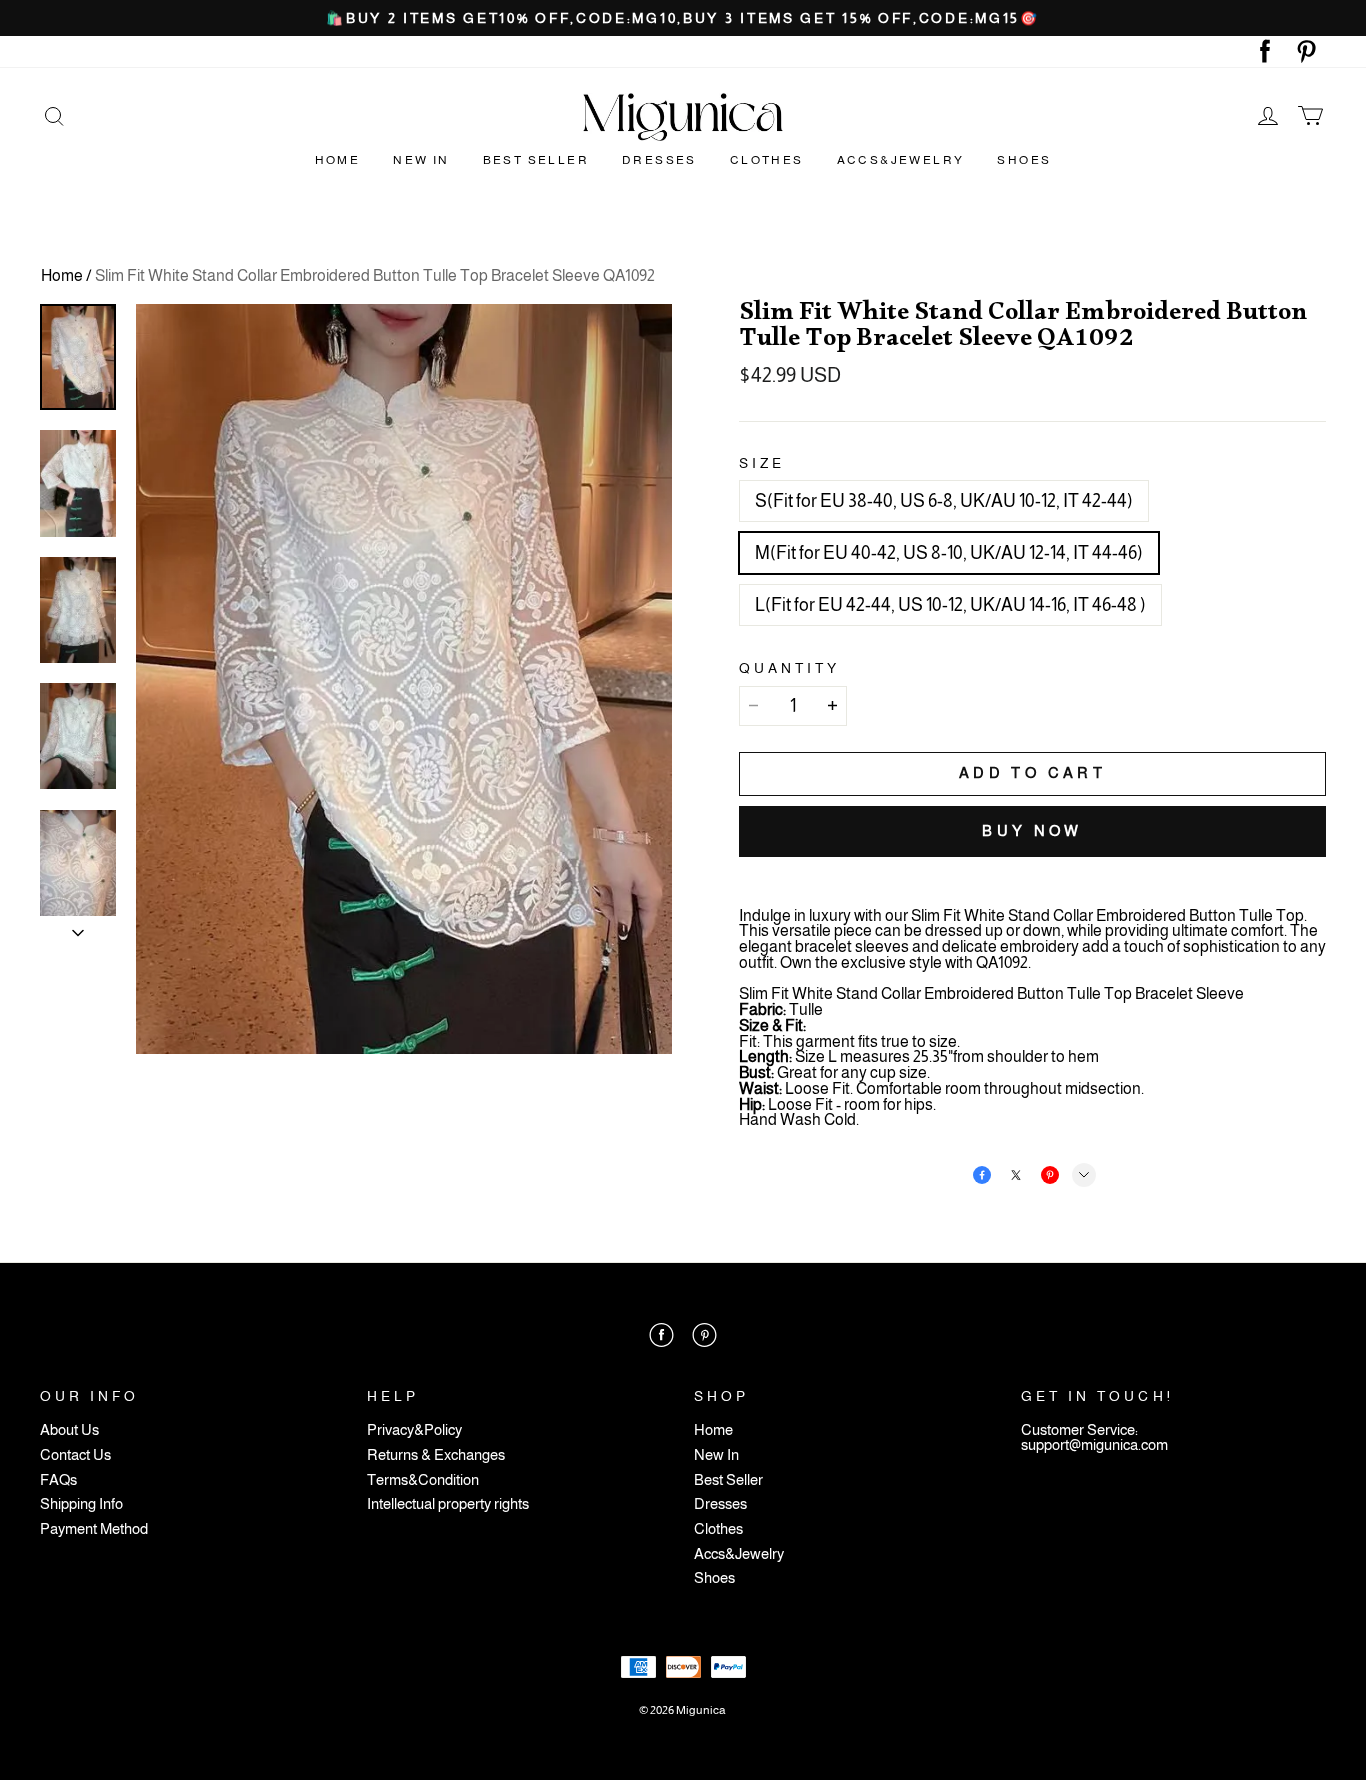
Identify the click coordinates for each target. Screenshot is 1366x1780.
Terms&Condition (423, 1480)
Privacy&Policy (414, 1430)
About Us (69, 1430)
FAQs (58, 1480)
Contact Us (75, 1455)
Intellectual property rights (448, 1504)
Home (338, 160)
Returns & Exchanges (436, 1455)
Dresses (659, 160)
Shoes (1024, 160)
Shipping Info (81, 1504)
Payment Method (94, 1529)
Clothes (767, 160)
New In (421, 160)
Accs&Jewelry (901, 160)
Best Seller (536, 160)
